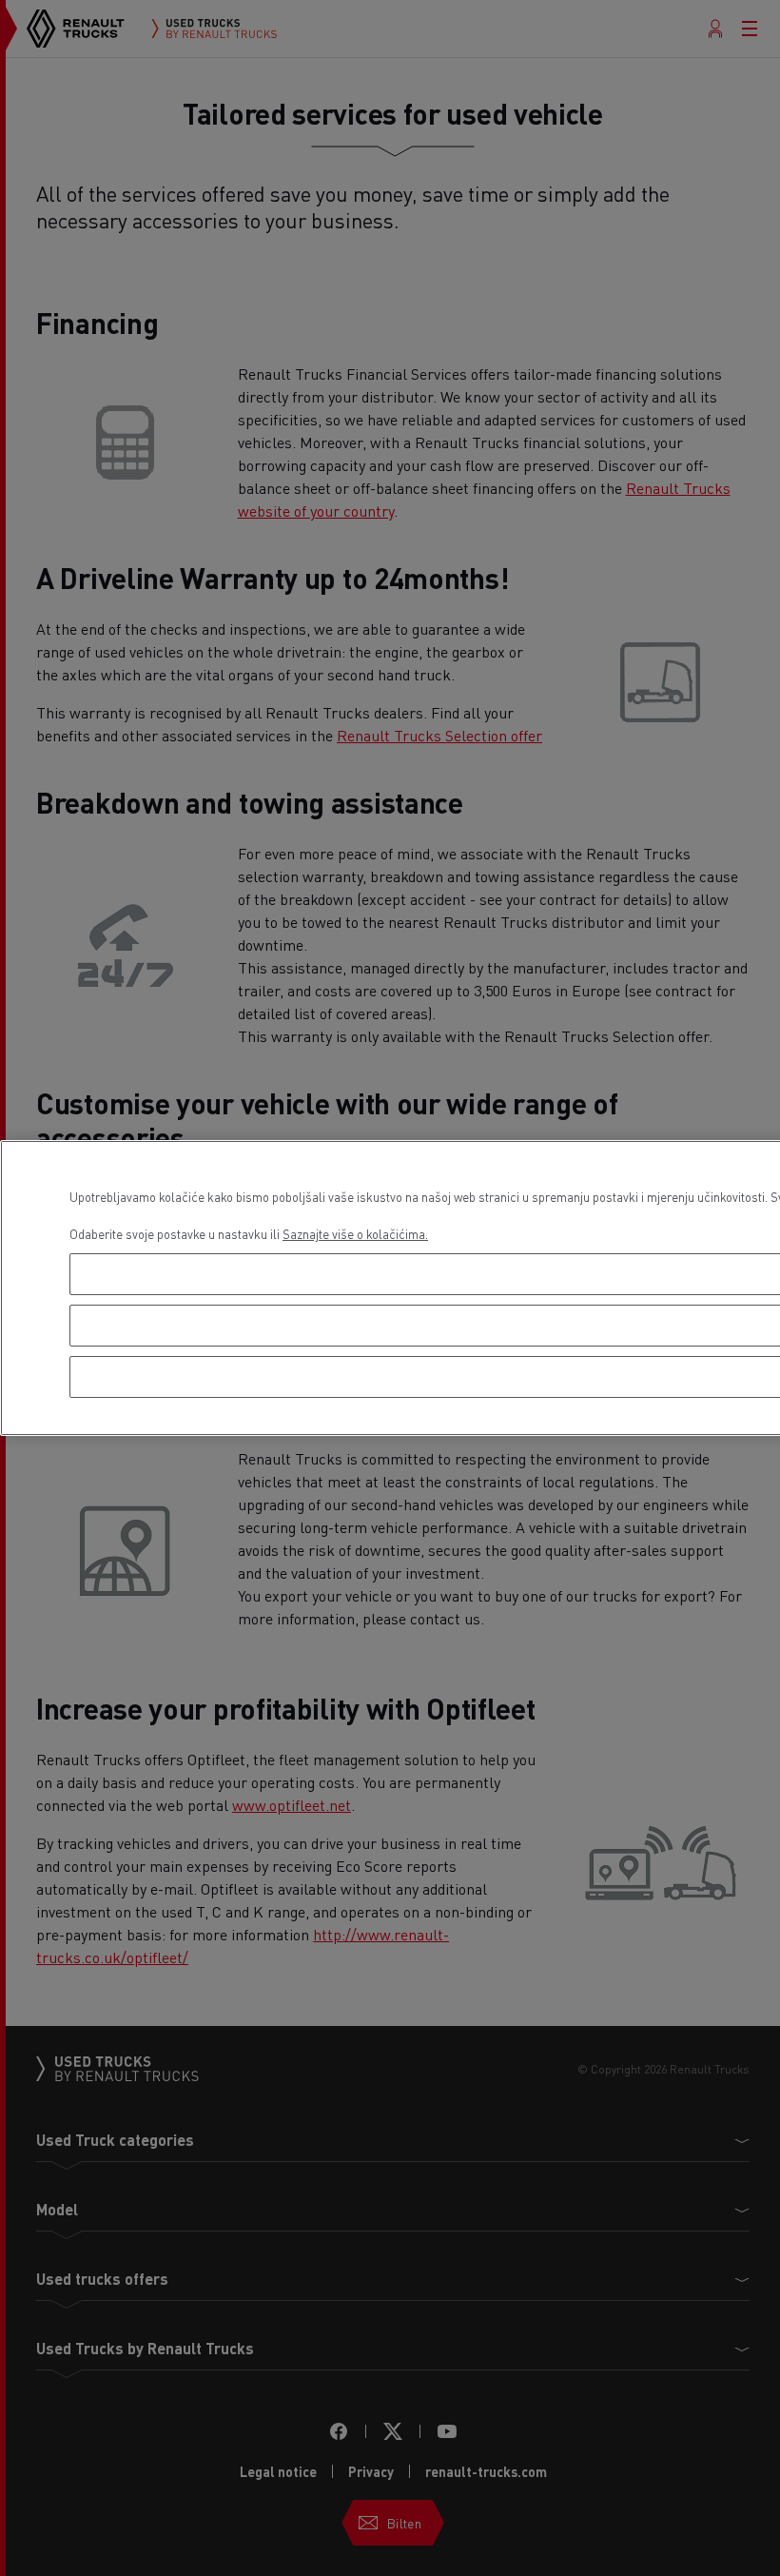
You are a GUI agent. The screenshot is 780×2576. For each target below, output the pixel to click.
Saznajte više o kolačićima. (355, 1234)
